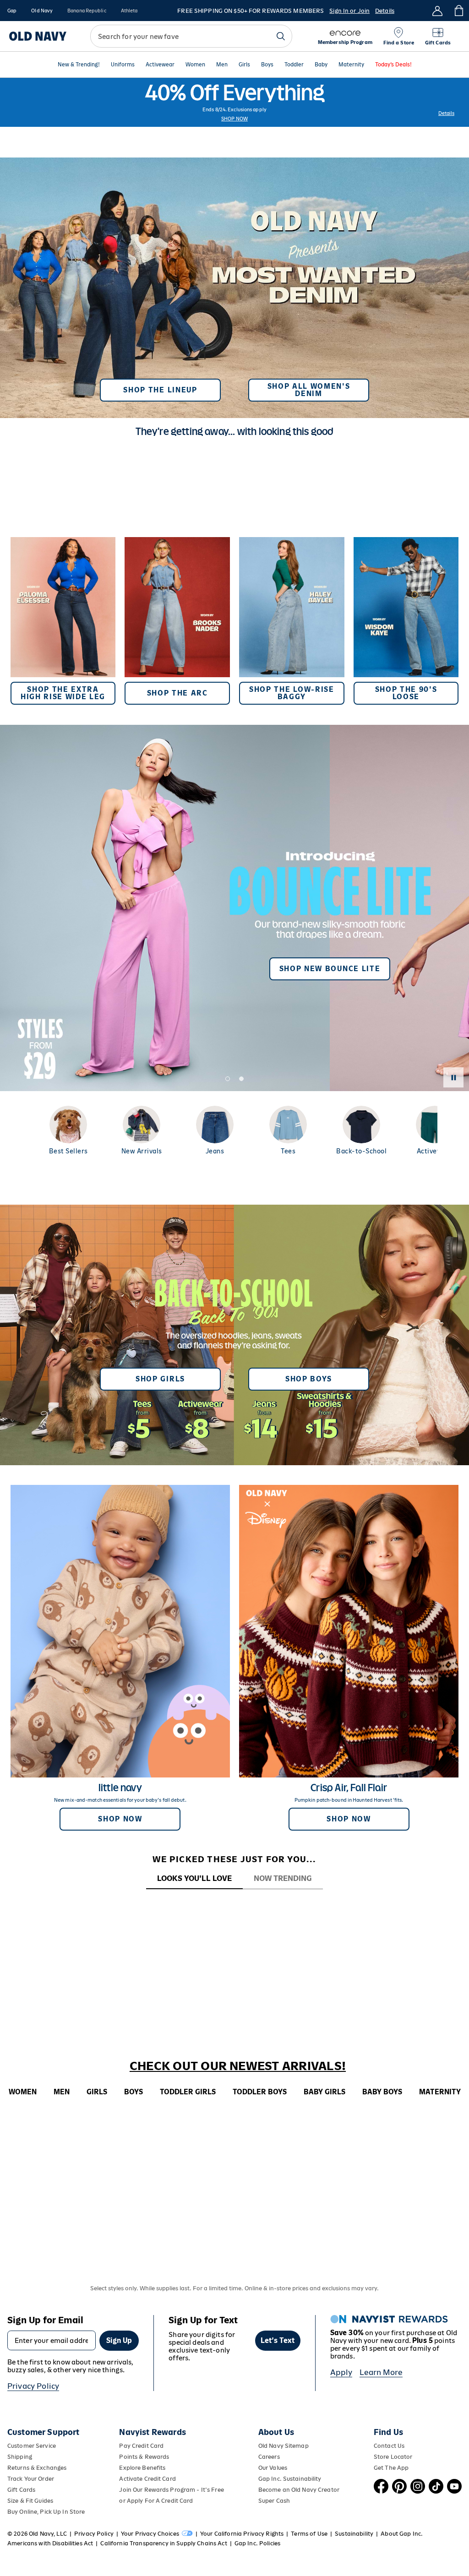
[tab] (194, 1879)
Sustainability (354, 2534)
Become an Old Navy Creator (299, 2490)
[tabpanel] (234, 1906)
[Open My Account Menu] (437, 11)
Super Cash (274, 2501)
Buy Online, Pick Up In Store (46, 2512)
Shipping (20, 2457)
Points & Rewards (144, 2457)
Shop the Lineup (160, 390)
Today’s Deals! (393, 65)
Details (385, 11)
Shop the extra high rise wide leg (63, 693)
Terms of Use (309, 2534)
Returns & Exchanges (37, 2468)
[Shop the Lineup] (234, 284)
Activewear (160, 65)
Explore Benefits (142, 2468)
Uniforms (123, 65)
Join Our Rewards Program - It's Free (171, 2490)
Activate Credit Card (147, 2479)
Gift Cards (21, 2490)
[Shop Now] (234, 1335)
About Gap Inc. (402, 2534)
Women (195, 65)
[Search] (281, 36)
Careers (269, 2457)
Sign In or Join (349, 11)
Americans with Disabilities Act (50, 2543)
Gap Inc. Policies (257, 2543)
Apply (341, 2372)
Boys (267, 65)
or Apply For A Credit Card (156, 2501)
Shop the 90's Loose (406, 693)
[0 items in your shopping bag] (458, 11)
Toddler (294, 65)
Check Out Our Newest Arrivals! (238, 2066)
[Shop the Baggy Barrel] (292, 621)
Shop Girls (160, 1379)
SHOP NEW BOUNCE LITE (330, 969)
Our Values (273, 2468)
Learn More (381, 2372)
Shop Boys (309, 1379)
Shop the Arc (177, 693)
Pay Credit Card (141, 2446)
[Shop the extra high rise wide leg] (63, 621)
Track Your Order (31, 2479)
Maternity (351, 65)
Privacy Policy (33, 2386)
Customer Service (32, 2446)
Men (222, 65)
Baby (321, 65)
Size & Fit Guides (30, 2501)
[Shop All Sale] (234, 102)
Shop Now (234, 119)
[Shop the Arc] (177, 621)
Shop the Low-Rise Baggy (292, 693)
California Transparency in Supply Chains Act (164, 2543)
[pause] (453, 1077)
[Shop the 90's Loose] (406, 621)
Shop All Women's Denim (309, 390)
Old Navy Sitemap (284, 2446)
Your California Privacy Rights (242, 2534)
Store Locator (393, 2457)
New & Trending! (79, 65)
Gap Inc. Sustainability (290, 2479)
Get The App (391, 2468)
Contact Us (389, 2446)
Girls (244, 65)
